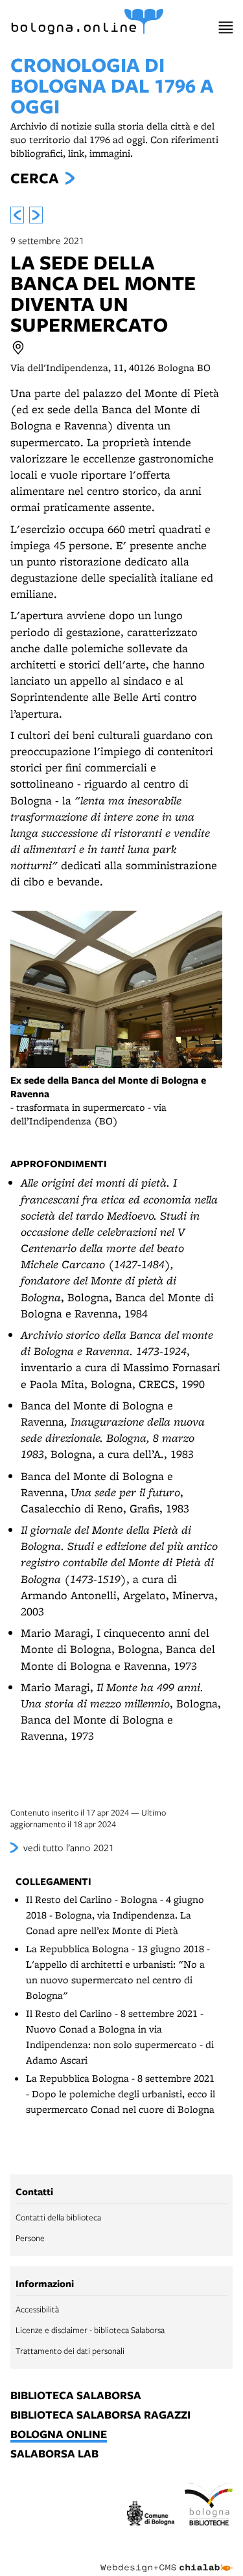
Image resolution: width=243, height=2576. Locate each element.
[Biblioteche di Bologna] (209, 2506)
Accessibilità (37, 2309)
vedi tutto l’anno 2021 (69, 1847)
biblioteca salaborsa (76, 2396)
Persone (30, 2238)
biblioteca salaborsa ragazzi (100, 2415)
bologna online (59, 2435)
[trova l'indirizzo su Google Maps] (18, 348)
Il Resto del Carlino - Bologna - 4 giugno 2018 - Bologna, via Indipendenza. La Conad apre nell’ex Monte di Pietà (115, 1915)
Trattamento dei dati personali (70, 2351)
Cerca (34, 178)
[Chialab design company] (167, 2558)
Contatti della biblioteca (58, 2217)
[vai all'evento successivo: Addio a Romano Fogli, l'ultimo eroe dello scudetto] (36, 215)
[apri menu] (226, 28)
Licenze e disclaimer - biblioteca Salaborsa (90, 2330)
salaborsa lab (54, 2454)
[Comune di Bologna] (151, 2515)
